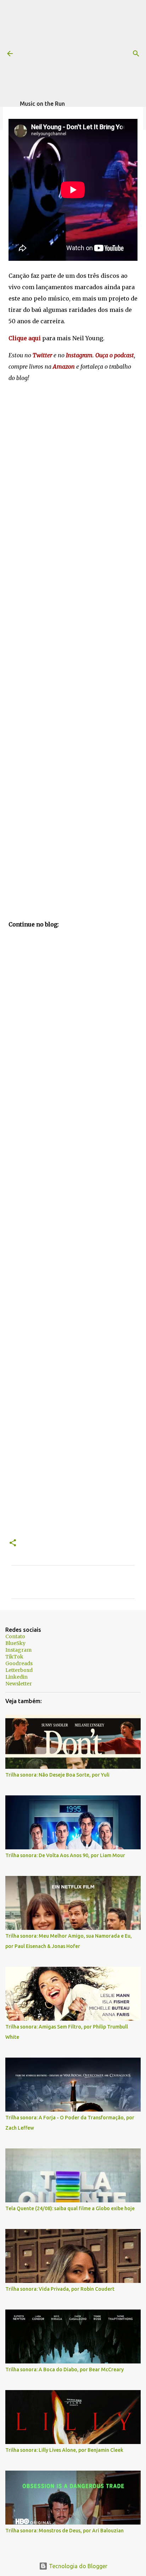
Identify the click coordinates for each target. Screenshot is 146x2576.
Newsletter (19, 1684)
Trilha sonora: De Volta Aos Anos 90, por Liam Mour (65, 1855)
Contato (15, 1636)
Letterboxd (19, 1670)
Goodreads (19, 1663)
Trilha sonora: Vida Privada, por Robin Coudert (60, 2289)
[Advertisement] (83, 50)
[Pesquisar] (136, 54)
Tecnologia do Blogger (77, 2566)
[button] (13, 1543)
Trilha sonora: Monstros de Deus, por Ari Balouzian (64, 2531)
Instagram (18, 1650)
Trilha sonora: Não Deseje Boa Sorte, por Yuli (57, 1775)
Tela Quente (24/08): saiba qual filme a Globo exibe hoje (70, 2208)
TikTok (14, 1657)
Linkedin (16, 1677)
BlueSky (15, 1643)
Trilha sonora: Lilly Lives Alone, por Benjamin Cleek (64, 2450)
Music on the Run (42, 104)
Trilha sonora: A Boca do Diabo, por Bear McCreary (64, 2369)
